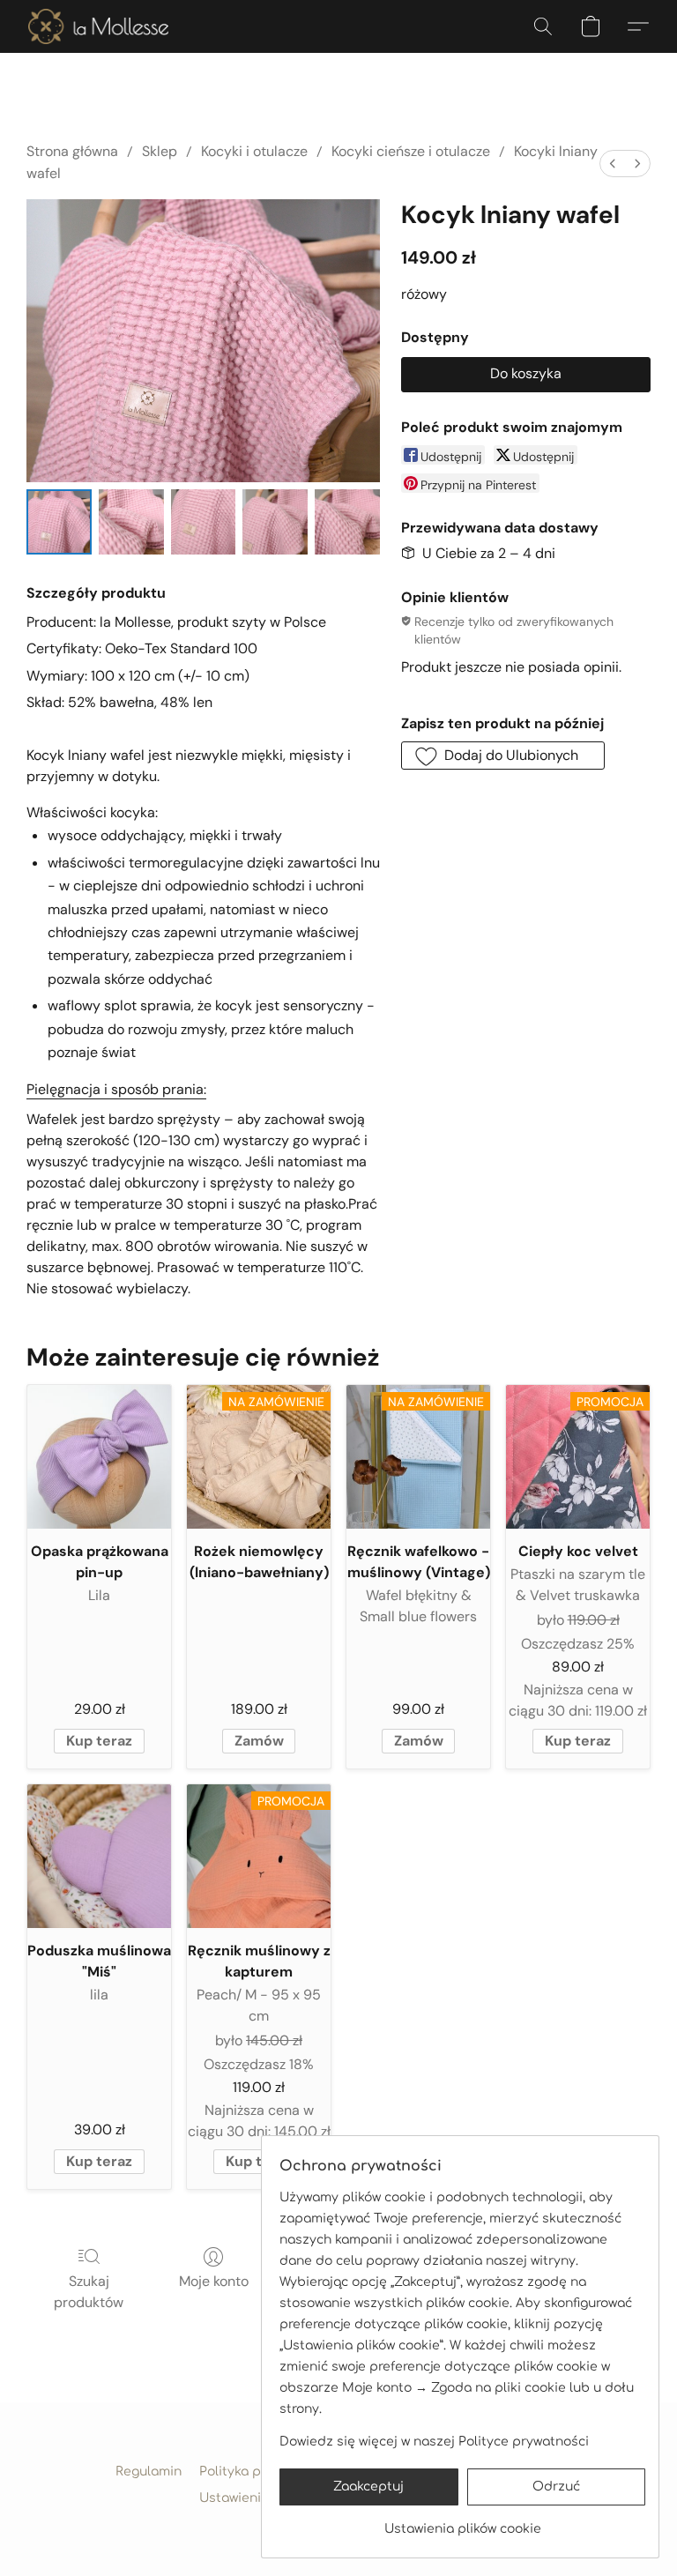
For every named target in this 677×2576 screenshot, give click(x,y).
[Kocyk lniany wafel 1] (131, 522)
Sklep (160, 151)
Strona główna (72, 151)
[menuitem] (613, 164)
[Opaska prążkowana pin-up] (99, 1457)
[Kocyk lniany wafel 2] (204, 522)
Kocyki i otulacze (254, 151)
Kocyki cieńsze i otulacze (411, 151)
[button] (98, 26)
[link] (462, 2523)
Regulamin (149, 2472)
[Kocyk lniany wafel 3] (275, 522)
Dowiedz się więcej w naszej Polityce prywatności (434, 2442)
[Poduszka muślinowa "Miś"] (99, 1856)
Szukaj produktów (89, 2292)
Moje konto (214, 2281)
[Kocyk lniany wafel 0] (59, 522)
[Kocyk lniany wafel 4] (347, 522)
